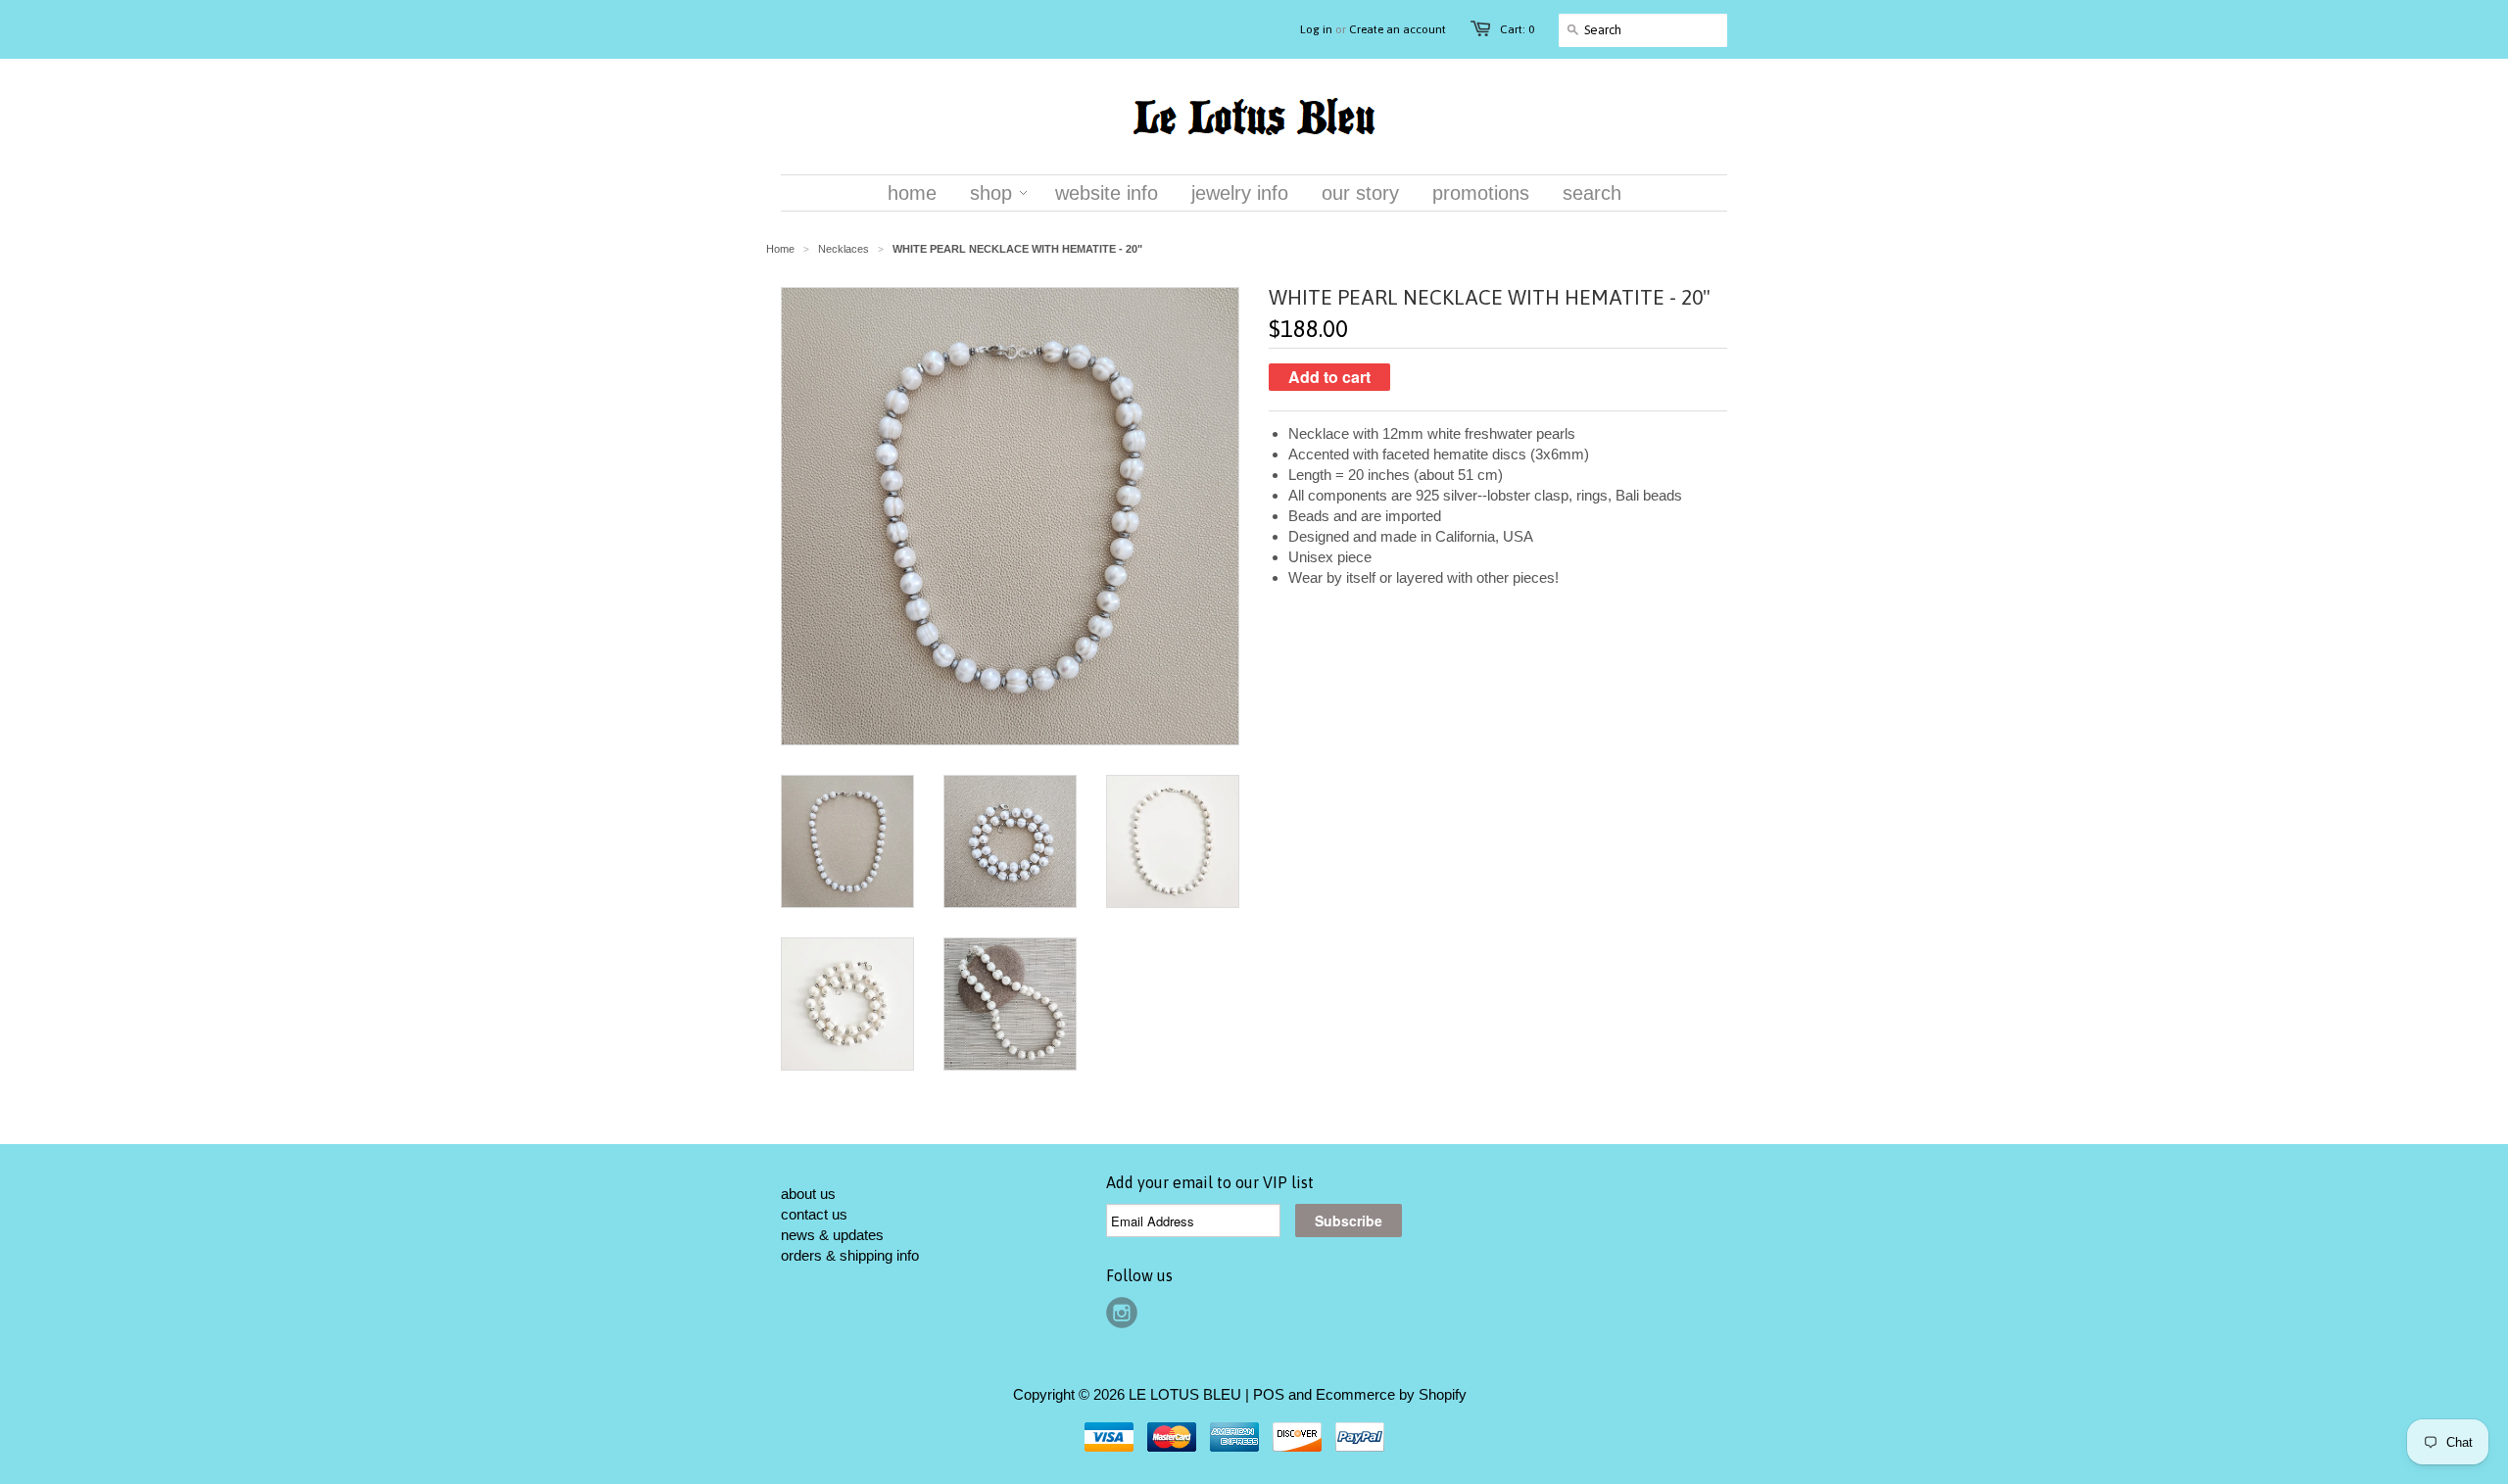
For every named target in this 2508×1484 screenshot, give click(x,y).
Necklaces (844, 249)
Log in (1316, 29)
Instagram (1122, 1313)
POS (1269, 1394)
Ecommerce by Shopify (1391, 1394)
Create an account (1398, 29)
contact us (814, 1214)
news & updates (832, 1235)
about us (808, 1194)
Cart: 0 (1517, 29)
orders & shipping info (850, 1255)
